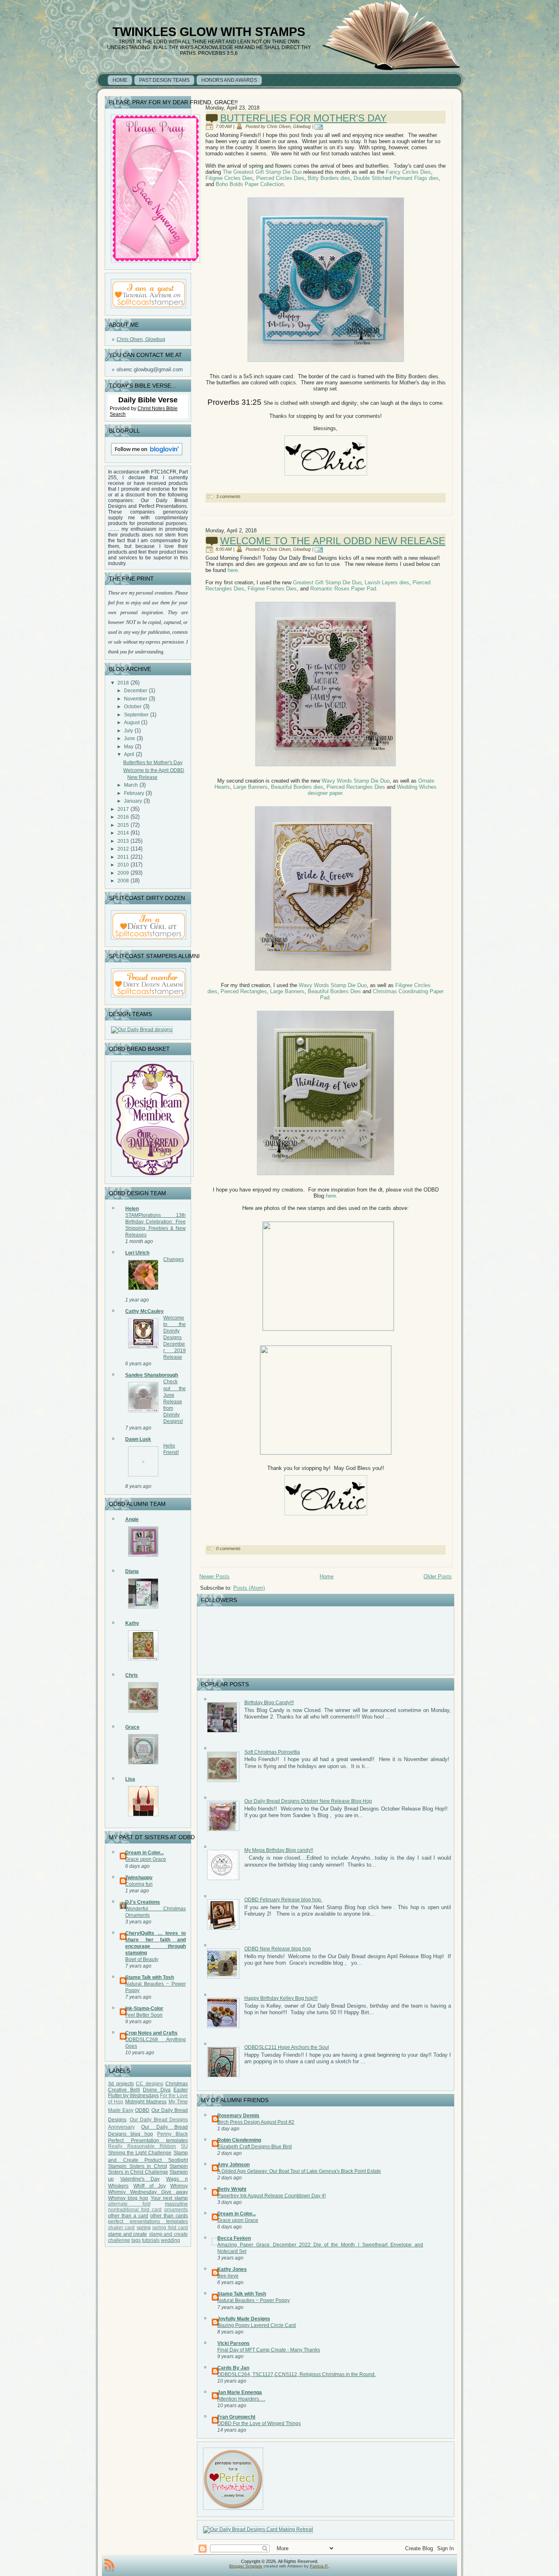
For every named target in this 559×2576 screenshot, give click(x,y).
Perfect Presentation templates (148, 2141)
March (131, 785)
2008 (123, 881)
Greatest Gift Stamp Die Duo (326, 582)
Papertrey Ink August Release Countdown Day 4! (272, 2196)
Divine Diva (157, 2090)
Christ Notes (152, 408)
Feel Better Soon (144, 2015)
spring (144, 2228)
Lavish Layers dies (387, 582)
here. (233, 570)
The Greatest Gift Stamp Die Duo (262, 172)
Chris (132, 1675)
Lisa (130, 1779)
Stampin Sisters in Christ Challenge (148, 2169)
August (132, 723)
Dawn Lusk (138, 1439)
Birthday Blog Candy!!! (269, 1703)
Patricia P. (319, 2566)
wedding (170, 2240)
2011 (123, 857)
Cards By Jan (233, 2368)
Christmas (177, 2084)
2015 (123, 825)
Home (327, 1576)
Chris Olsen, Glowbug (141, 339)
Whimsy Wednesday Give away (148, 2192)
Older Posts (438, 1576)
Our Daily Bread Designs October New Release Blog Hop (308, 1801)
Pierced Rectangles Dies (355, 787)
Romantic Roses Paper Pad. (344, 589)
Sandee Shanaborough (152, 1375)
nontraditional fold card (135, 2210)
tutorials (151, 2240)
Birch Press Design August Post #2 (256, 2122)
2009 (123, 873)
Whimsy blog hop (128, 2198)
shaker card (121, 2228)
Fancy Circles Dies (408, 172)
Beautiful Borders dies (297, 787)
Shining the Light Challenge (140, 2153)
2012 (123, 849)
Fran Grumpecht (236, 2417)
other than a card (128, 2216)
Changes (174, 1259)
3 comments (228, 496)
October (133, 707)
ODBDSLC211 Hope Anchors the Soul (287, 2047)
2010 (123, 865)
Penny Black (172, 2134)
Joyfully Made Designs (244, 2319)
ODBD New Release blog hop (278, 1949)
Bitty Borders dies (329, 178)
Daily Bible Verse (148, 400)
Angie (132, 1519)
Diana (132, 1571)
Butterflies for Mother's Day (153, 763)
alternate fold (129, 2204)
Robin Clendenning (239, 2140)
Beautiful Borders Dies (334, 991)
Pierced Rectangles (244, 991)
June (130, 738)
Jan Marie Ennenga (240, 2392)
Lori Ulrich (137, 1253)
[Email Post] (320, 126)
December (136, 691)
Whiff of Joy (150, 2186)
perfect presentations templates (148, 2221)
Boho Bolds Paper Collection (250, 184)
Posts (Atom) (249, 1588)
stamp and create (127, 2234)
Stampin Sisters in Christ (137, 2166)
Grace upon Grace (146, 1859)
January (133, 801)
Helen (132, 1209)
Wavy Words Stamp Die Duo (356, 781)
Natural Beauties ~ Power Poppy (254, 2300)
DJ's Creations (143, 1902)
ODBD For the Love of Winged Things (259, 2423)
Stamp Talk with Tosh (150, 1977)
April (129, 754)
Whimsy (179, 2186)
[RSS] (109, 2565)
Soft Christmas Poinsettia (272, 1752)
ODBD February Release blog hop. (283, 1900)
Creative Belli (124, 2090)
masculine (176, 2204)
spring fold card (170, 2228)
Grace (132, 1727)
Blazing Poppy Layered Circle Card (257, 2325)
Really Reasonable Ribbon (142, 2146)
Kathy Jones (232, 2269)
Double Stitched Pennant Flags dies (396, 178)
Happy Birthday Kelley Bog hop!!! (281, 1998)
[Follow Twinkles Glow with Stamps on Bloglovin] (147, 457)
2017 (123, 809)
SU (184, 2146)
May (129, 747)
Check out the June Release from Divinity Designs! (175, 1401)
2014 (123, 833)
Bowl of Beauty (142, 1959)
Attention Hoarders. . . (241, 2399)
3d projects (121, 2084)
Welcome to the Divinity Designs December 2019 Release (175, 1337)
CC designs (150, 2084)
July (128, 731)
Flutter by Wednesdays (133, 2096)
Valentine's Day (140, 2179)
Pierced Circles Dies (279, 178)
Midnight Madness (146, 2102)
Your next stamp (169, 2198)
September (136, 715)
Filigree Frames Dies (272, 589)
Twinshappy (139, 1878)
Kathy (132, 1623)
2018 (123, 683)
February (134, 793)
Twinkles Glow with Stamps (209, 32)
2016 (123, 817)
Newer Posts (214, 1576)
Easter (181, 2090)
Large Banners (250, 787)
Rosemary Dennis (238, 2116)
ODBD (142, 2110)
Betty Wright (232, 2189)
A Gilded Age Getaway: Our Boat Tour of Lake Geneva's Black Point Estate (299, 2171)
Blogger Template (246, 2566)
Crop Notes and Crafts (151, 2033)
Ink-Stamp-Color (144, 2008)
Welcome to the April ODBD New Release (333, 541)
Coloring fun (139, 1884)
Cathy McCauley (144, 1311)
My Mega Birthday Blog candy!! (279, 1850)
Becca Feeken (234, 2238)
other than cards (169, 2216)
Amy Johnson (233, 2165)
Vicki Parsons (233, 2343)
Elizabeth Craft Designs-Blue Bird (255, 2147)
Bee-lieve (228, 2276)
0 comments (228, 1548)
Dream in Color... (144, 1853)
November (136, 699)
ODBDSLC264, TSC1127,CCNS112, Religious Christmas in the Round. (296, 2374)
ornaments (176, 2210)
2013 (123, 841)
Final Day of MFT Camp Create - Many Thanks (269, 2350)
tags (136, 2240)
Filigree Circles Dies (229, 178)
